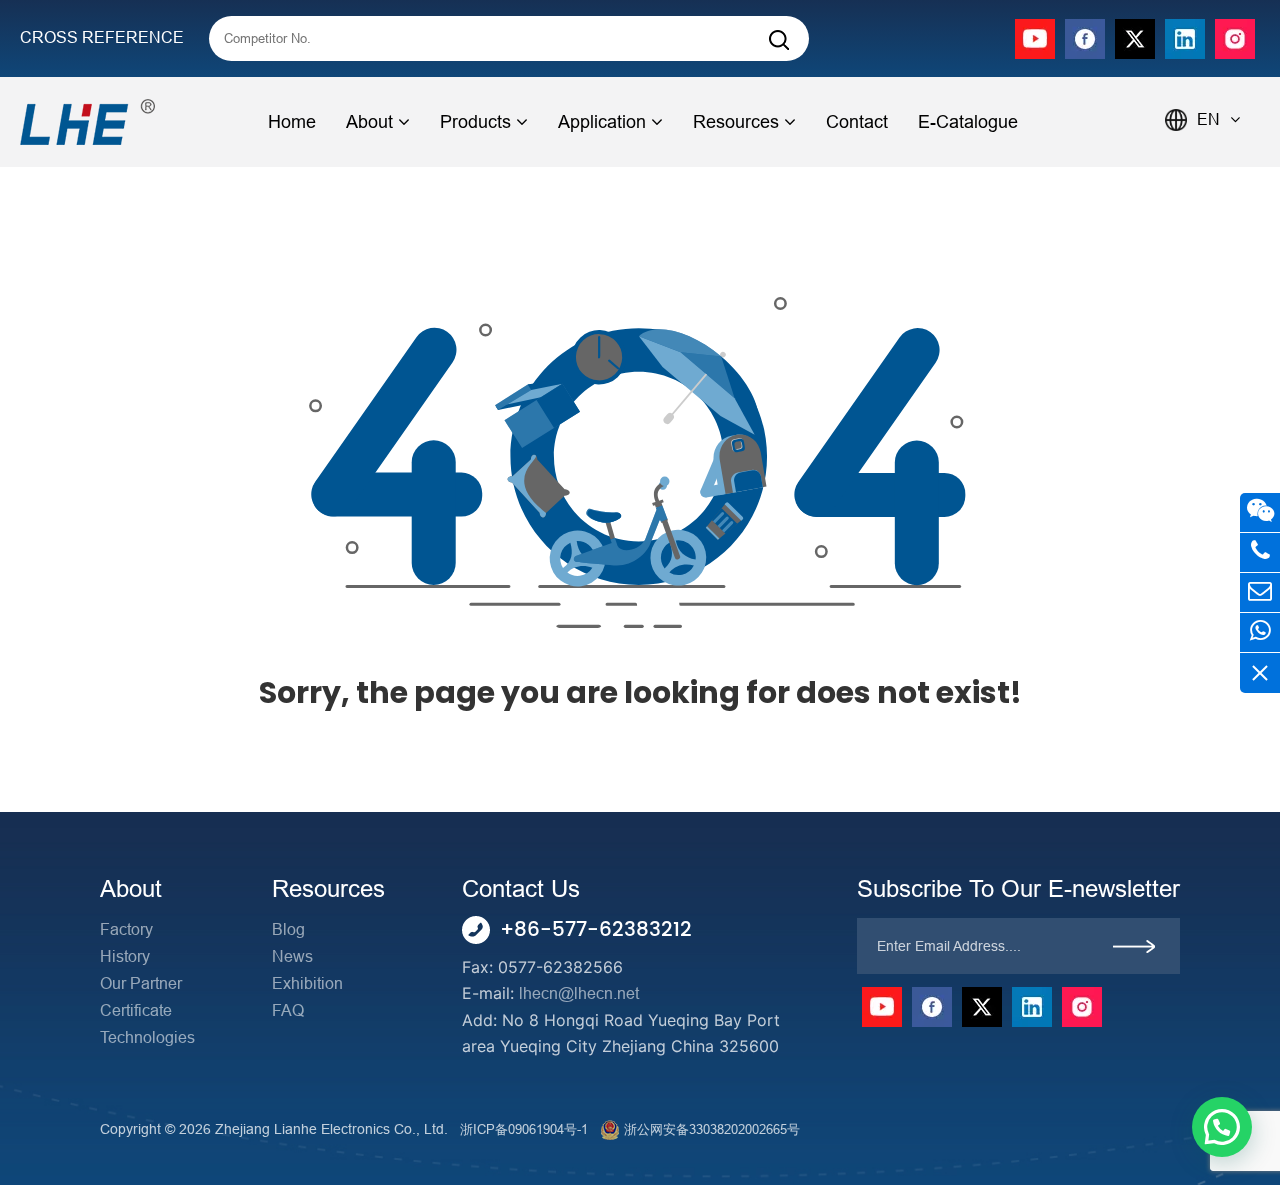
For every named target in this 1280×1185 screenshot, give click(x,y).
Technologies (147, 1037)
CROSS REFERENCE (102, 37)
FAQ (288, 1010)
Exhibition (307, 983)
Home (292, 122)
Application (602, 122)
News (292, 956)
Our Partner (141, 983)
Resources (736, 122)
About (369, 122)
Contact (857, 122)
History (125, 956)
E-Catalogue (968, 122)
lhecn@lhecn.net (579, 993)
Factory (126, 929)
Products (475, 122)
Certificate (136, 1010)
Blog (288, 929)
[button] (1222, 1127)
